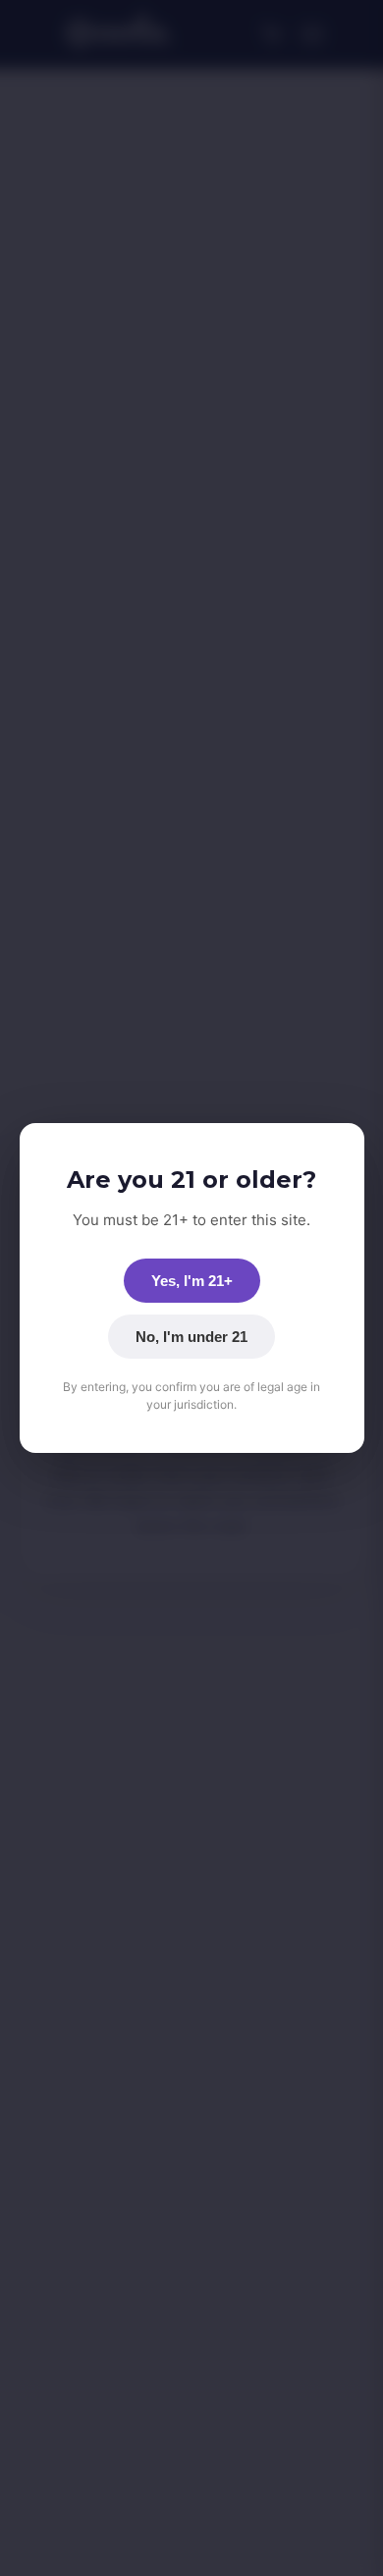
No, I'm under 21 (191, 1337)
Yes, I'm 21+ (192, 1281)
